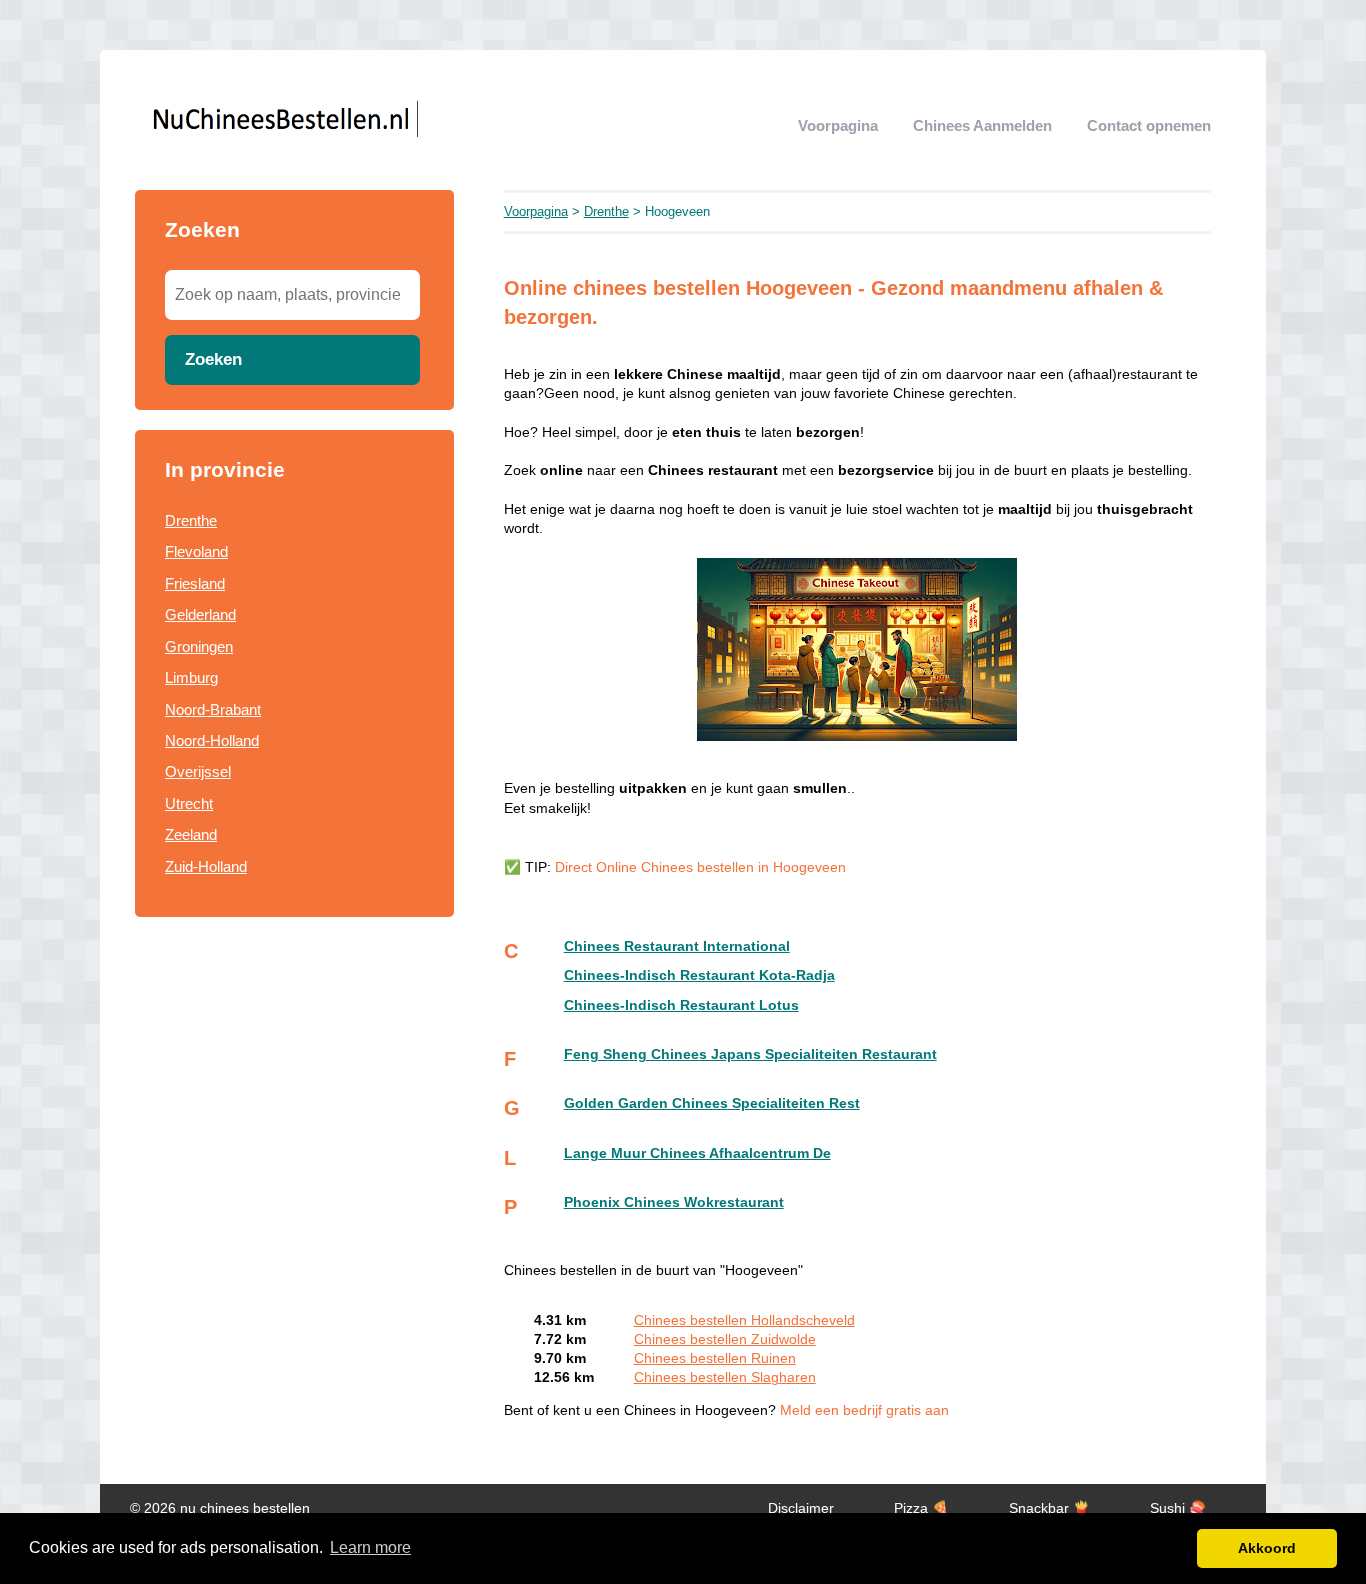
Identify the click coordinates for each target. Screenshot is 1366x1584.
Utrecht (189, 803)
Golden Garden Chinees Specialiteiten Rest (712, 1103)
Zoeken (213, 359)
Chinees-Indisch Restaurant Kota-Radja (699, 975)
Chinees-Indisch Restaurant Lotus (681, 1005)
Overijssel (198, 771)
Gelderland (200, 614)
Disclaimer (801, 1508)
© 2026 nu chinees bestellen (220, 1508)
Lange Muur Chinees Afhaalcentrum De (697, 1153)
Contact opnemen (1149, 125)
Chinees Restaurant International (677, 946)
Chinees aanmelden (982, 125)
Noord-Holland (212, 740)
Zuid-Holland (206, 866)
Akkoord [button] (1267, 1548)
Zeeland (191, 834)
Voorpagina (838, 125)
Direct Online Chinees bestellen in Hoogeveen (700, 867)
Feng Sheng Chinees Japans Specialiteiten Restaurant (750, 1054)
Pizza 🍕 (921, 1508)
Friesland (195, 583)
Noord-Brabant (213, 709)
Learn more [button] (370, 1547)
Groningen (199, 646)
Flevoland (196, 551)
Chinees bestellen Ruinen (715, 1358)
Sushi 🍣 (1178, 1508)
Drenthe (191, 520)
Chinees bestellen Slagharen (725, 1377)
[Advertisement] (294, 1083)
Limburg (191, 677)
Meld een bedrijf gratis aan (864, 1410)
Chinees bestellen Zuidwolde (725, 1339)
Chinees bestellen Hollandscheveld (744, 1320)
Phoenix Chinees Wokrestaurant (674, 1202)
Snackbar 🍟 (1049, 1508)
